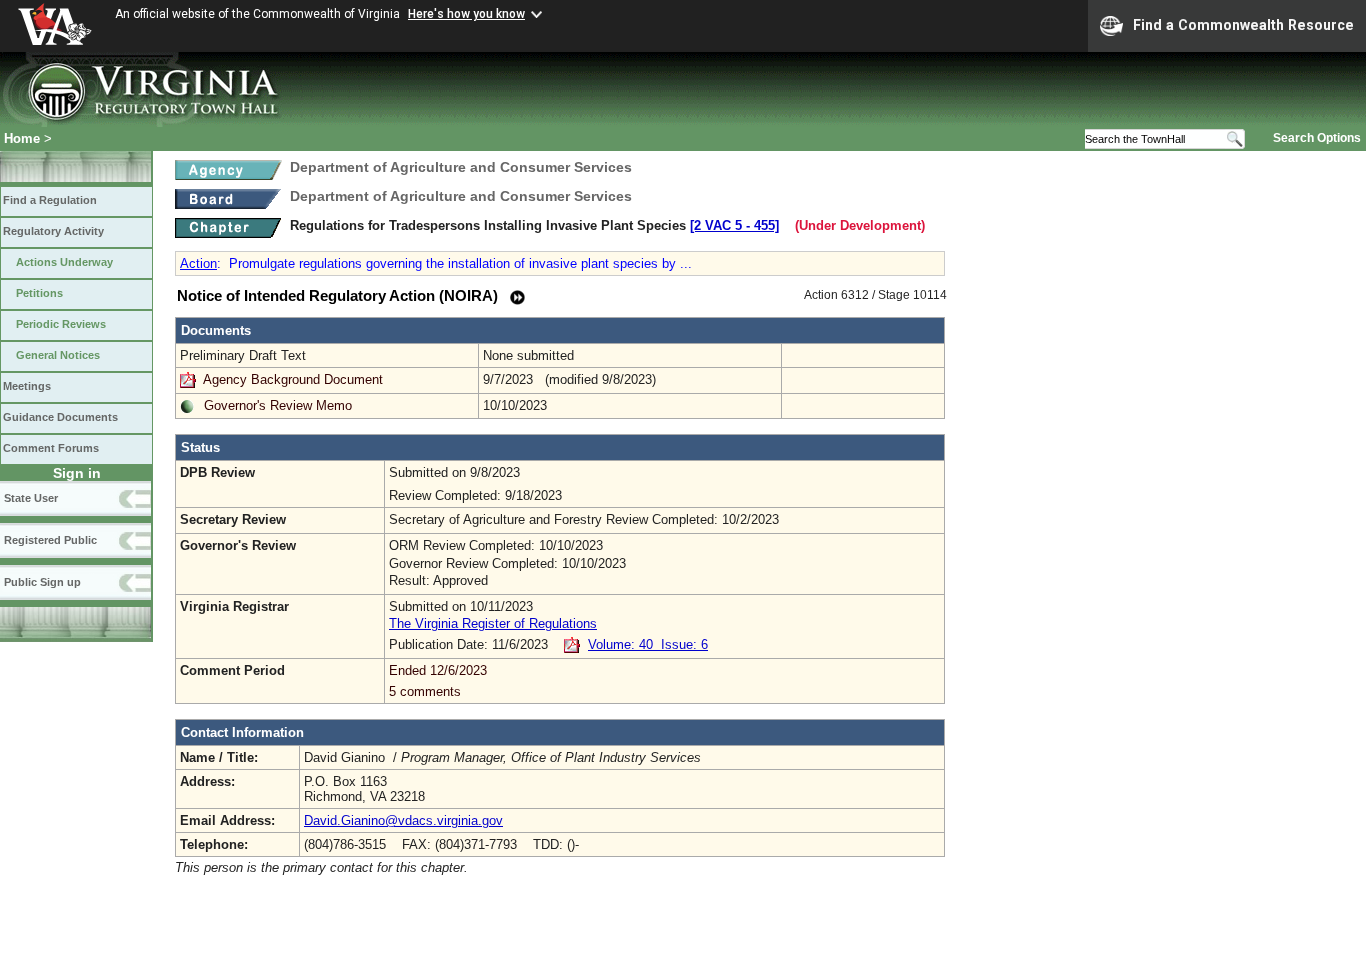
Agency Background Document (293, 379)
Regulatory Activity (53, 231)
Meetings (27, 386)
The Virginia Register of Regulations (493, 623)
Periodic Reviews (61, 324)
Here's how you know (466, 14)
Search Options (1317, 138)
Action (198, 263)
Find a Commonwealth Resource (1243, 25)
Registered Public (50, 540)
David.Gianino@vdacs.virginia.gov (403, 820)
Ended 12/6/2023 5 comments (438, 681)
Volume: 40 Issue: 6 (648, 644)
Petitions (39, 293)
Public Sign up (42, 582)
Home (22, 138)
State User (31, 498)
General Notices (58, 355)
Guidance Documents (60, 417)
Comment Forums (51, 448)
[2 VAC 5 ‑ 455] (734, 225)
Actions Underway (64, 262)
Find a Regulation (50, 200)
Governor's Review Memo (278, 405)
